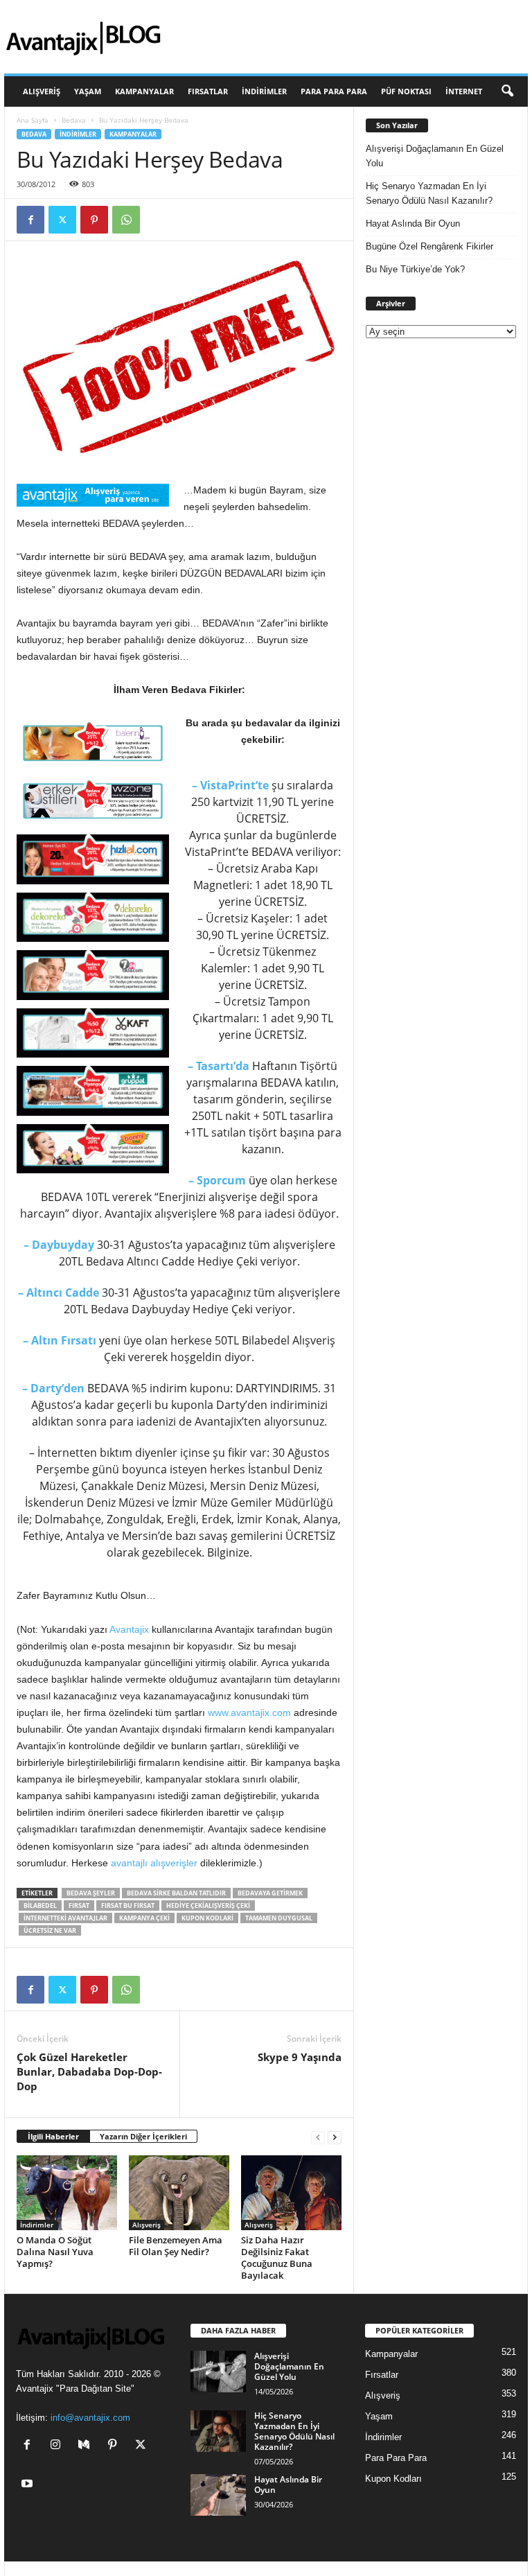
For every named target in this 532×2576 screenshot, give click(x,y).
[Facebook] (30, 220)
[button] (507, 91)
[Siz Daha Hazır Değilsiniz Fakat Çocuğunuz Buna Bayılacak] (291, 2193)
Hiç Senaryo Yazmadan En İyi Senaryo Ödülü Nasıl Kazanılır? (429, 193)
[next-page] (335, 2137)
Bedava (74, 120)
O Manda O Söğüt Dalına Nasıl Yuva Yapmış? (55, 2252)
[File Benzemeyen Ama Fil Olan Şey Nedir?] (179, 2193)
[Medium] (87, 2446)
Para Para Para (334, 91)
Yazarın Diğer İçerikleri (143, 2136)
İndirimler (264, 91)
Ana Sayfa (33, 120)
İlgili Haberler (53, 2136)
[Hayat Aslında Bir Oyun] (218, 2495)
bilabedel (40, 1905)
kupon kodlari (207, 1918)
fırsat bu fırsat (128, 1905)
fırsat (79, 1905)
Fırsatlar (208, 91)
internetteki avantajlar (65, 1918)
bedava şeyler (91, 1893)
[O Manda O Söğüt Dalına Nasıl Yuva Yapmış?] (67, 2193)
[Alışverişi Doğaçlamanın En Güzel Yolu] (218, 2372)
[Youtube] (29, 2485)
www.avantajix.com (249, 1712)
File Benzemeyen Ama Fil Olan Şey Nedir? (176, 2246)
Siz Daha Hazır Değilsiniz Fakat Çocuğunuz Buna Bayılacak (277, 2258)
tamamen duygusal (279, 1918)
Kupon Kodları (393, 2479)
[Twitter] (62, 220)
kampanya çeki (144, 1918)
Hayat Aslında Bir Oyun (413, 224)
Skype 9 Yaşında (300, 2057)
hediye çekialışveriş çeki (208, 1905)
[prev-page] (318, 2137)
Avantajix (129, 1629)
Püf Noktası (406, 91)
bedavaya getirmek (270, 1893)
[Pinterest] (94, 220)
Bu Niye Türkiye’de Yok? (415, 269)
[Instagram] (59, 2446)
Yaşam (88, 91)
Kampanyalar (144, 91)
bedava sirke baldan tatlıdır (176, 1893)
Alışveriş (42, 91)
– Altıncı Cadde (59, 1293)
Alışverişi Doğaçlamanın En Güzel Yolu (435, 156)
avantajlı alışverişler (154, 1863)
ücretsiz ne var (50, 1930)
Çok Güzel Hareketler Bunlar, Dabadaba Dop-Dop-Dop (89, 2071)
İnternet (464, 91)
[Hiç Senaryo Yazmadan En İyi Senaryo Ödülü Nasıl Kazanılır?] (218, 2431)
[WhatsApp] (126, 220)
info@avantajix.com (90, 2418)
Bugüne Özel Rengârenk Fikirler (429, 246)
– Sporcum (217, 1180)
